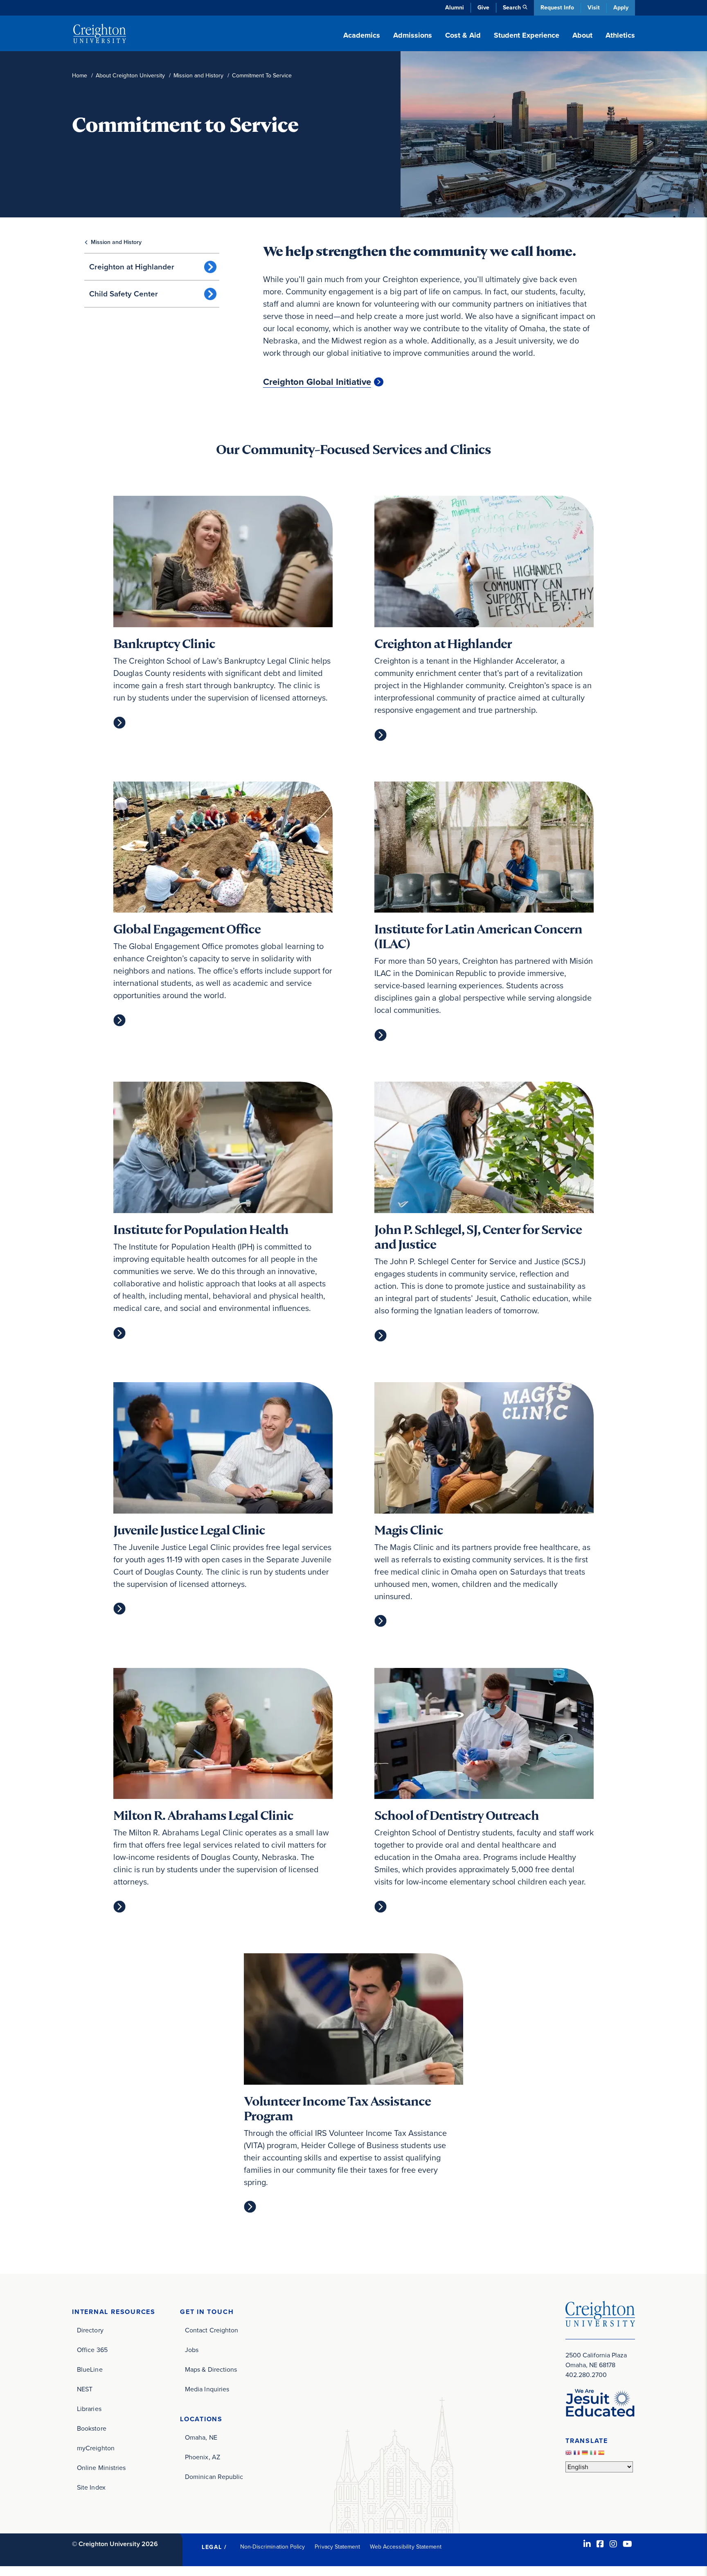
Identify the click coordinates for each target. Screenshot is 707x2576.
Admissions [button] (413, 35)
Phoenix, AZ (203, 2457)
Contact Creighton (212, 2330)
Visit (594, 8)
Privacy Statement (337, 2547)
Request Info (557, 8)
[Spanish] (602, 2455)
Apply (621, 8)
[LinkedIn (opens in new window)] (587, 2544)
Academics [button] (362, 35)
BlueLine (90, 2369)
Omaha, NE (201, 2437)
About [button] (582, 35)
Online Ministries (101, 2468)
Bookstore (92, 2428)
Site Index (91, 2487)
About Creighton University (130, 76)
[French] (578, 2455)
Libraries (89, 2409)
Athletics (620, 35)
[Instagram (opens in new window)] (613, 2544)
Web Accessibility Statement (406, 2547)
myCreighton (96, 2448)
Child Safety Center (124, 294)
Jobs (192, 2350)
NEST (85, 2389)
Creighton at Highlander (132, 267)
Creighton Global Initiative (317, 382)
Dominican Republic (214, 2477)
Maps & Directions (211, 2369)
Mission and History (198, 76)
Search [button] (512, 8)
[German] (586, 2455)
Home (80, 76)
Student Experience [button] (527, 35)
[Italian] (594, 2455)
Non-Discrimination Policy (273, 2547)
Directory (90, 2330)
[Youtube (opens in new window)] (627, 2544)
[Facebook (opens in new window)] (600, 2544)
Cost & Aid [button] (463, 35)
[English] (570, 2455)
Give (483, 8)
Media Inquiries (207, 2389)
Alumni (455, 8)
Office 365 (92, 2350)
